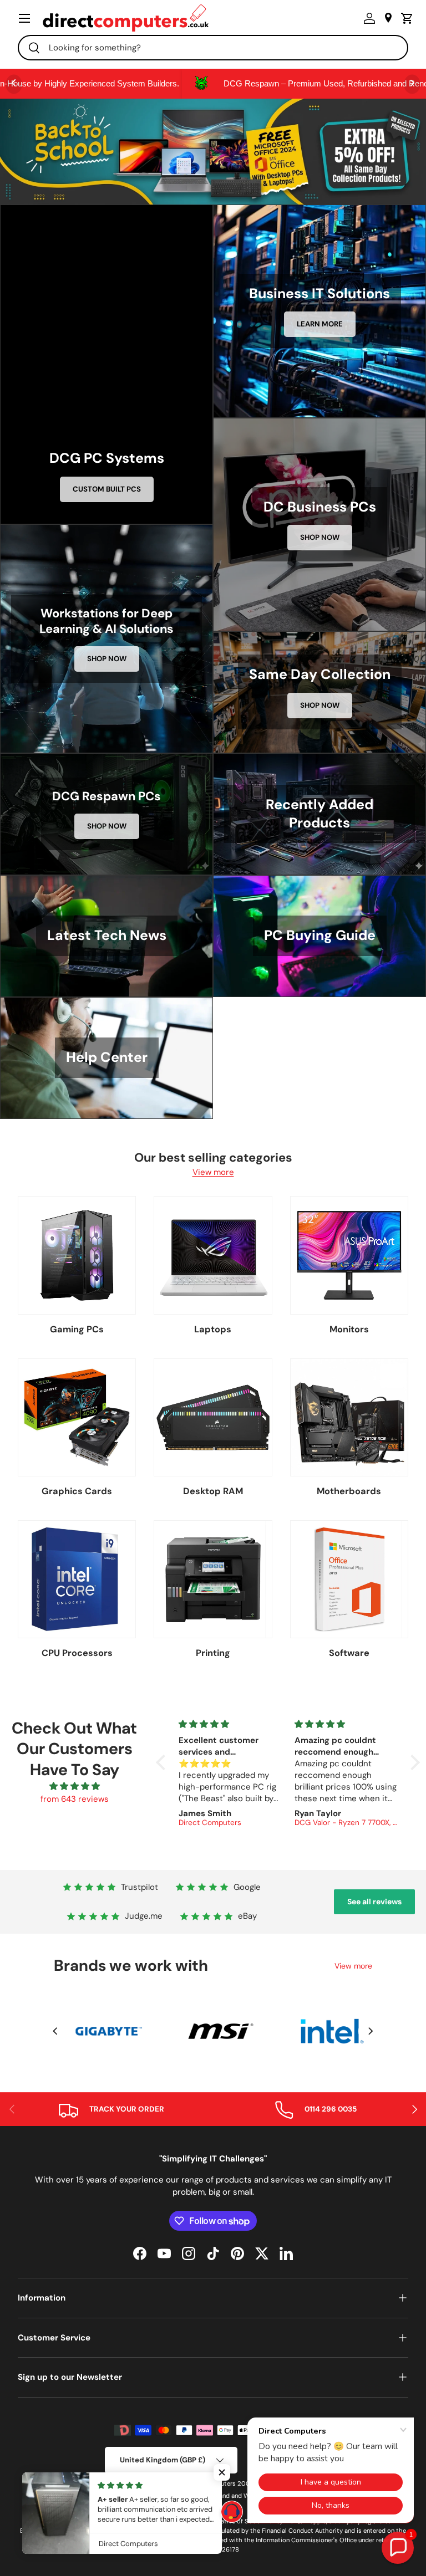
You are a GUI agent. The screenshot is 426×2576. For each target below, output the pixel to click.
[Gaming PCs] (77, 1255)
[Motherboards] (349, 1417)
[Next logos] (371, 2031)
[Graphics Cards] (77, 1417)
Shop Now (320, 537)
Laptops (213, 1329)
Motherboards (349, 1491)
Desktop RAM (213, 1491)
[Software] (349, 1579)
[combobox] (213, 48)
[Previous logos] (55, 2031)
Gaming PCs (77, 1329)
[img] (75, 1787)
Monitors (349, 1329)
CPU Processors (77, 1653)
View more (213, 1172)
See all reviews (374, 1902)
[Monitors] (349, 1255)
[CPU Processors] (77, 1579)
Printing (213, 1653)
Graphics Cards (77, 1491)
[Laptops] (213, 1255)
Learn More (320, 324)
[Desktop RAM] (213, 1417)
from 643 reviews (75, 1799)
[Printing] (213, 1579)
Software (349, 1653)
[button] (404, 18)
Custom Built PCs (107, 489)
